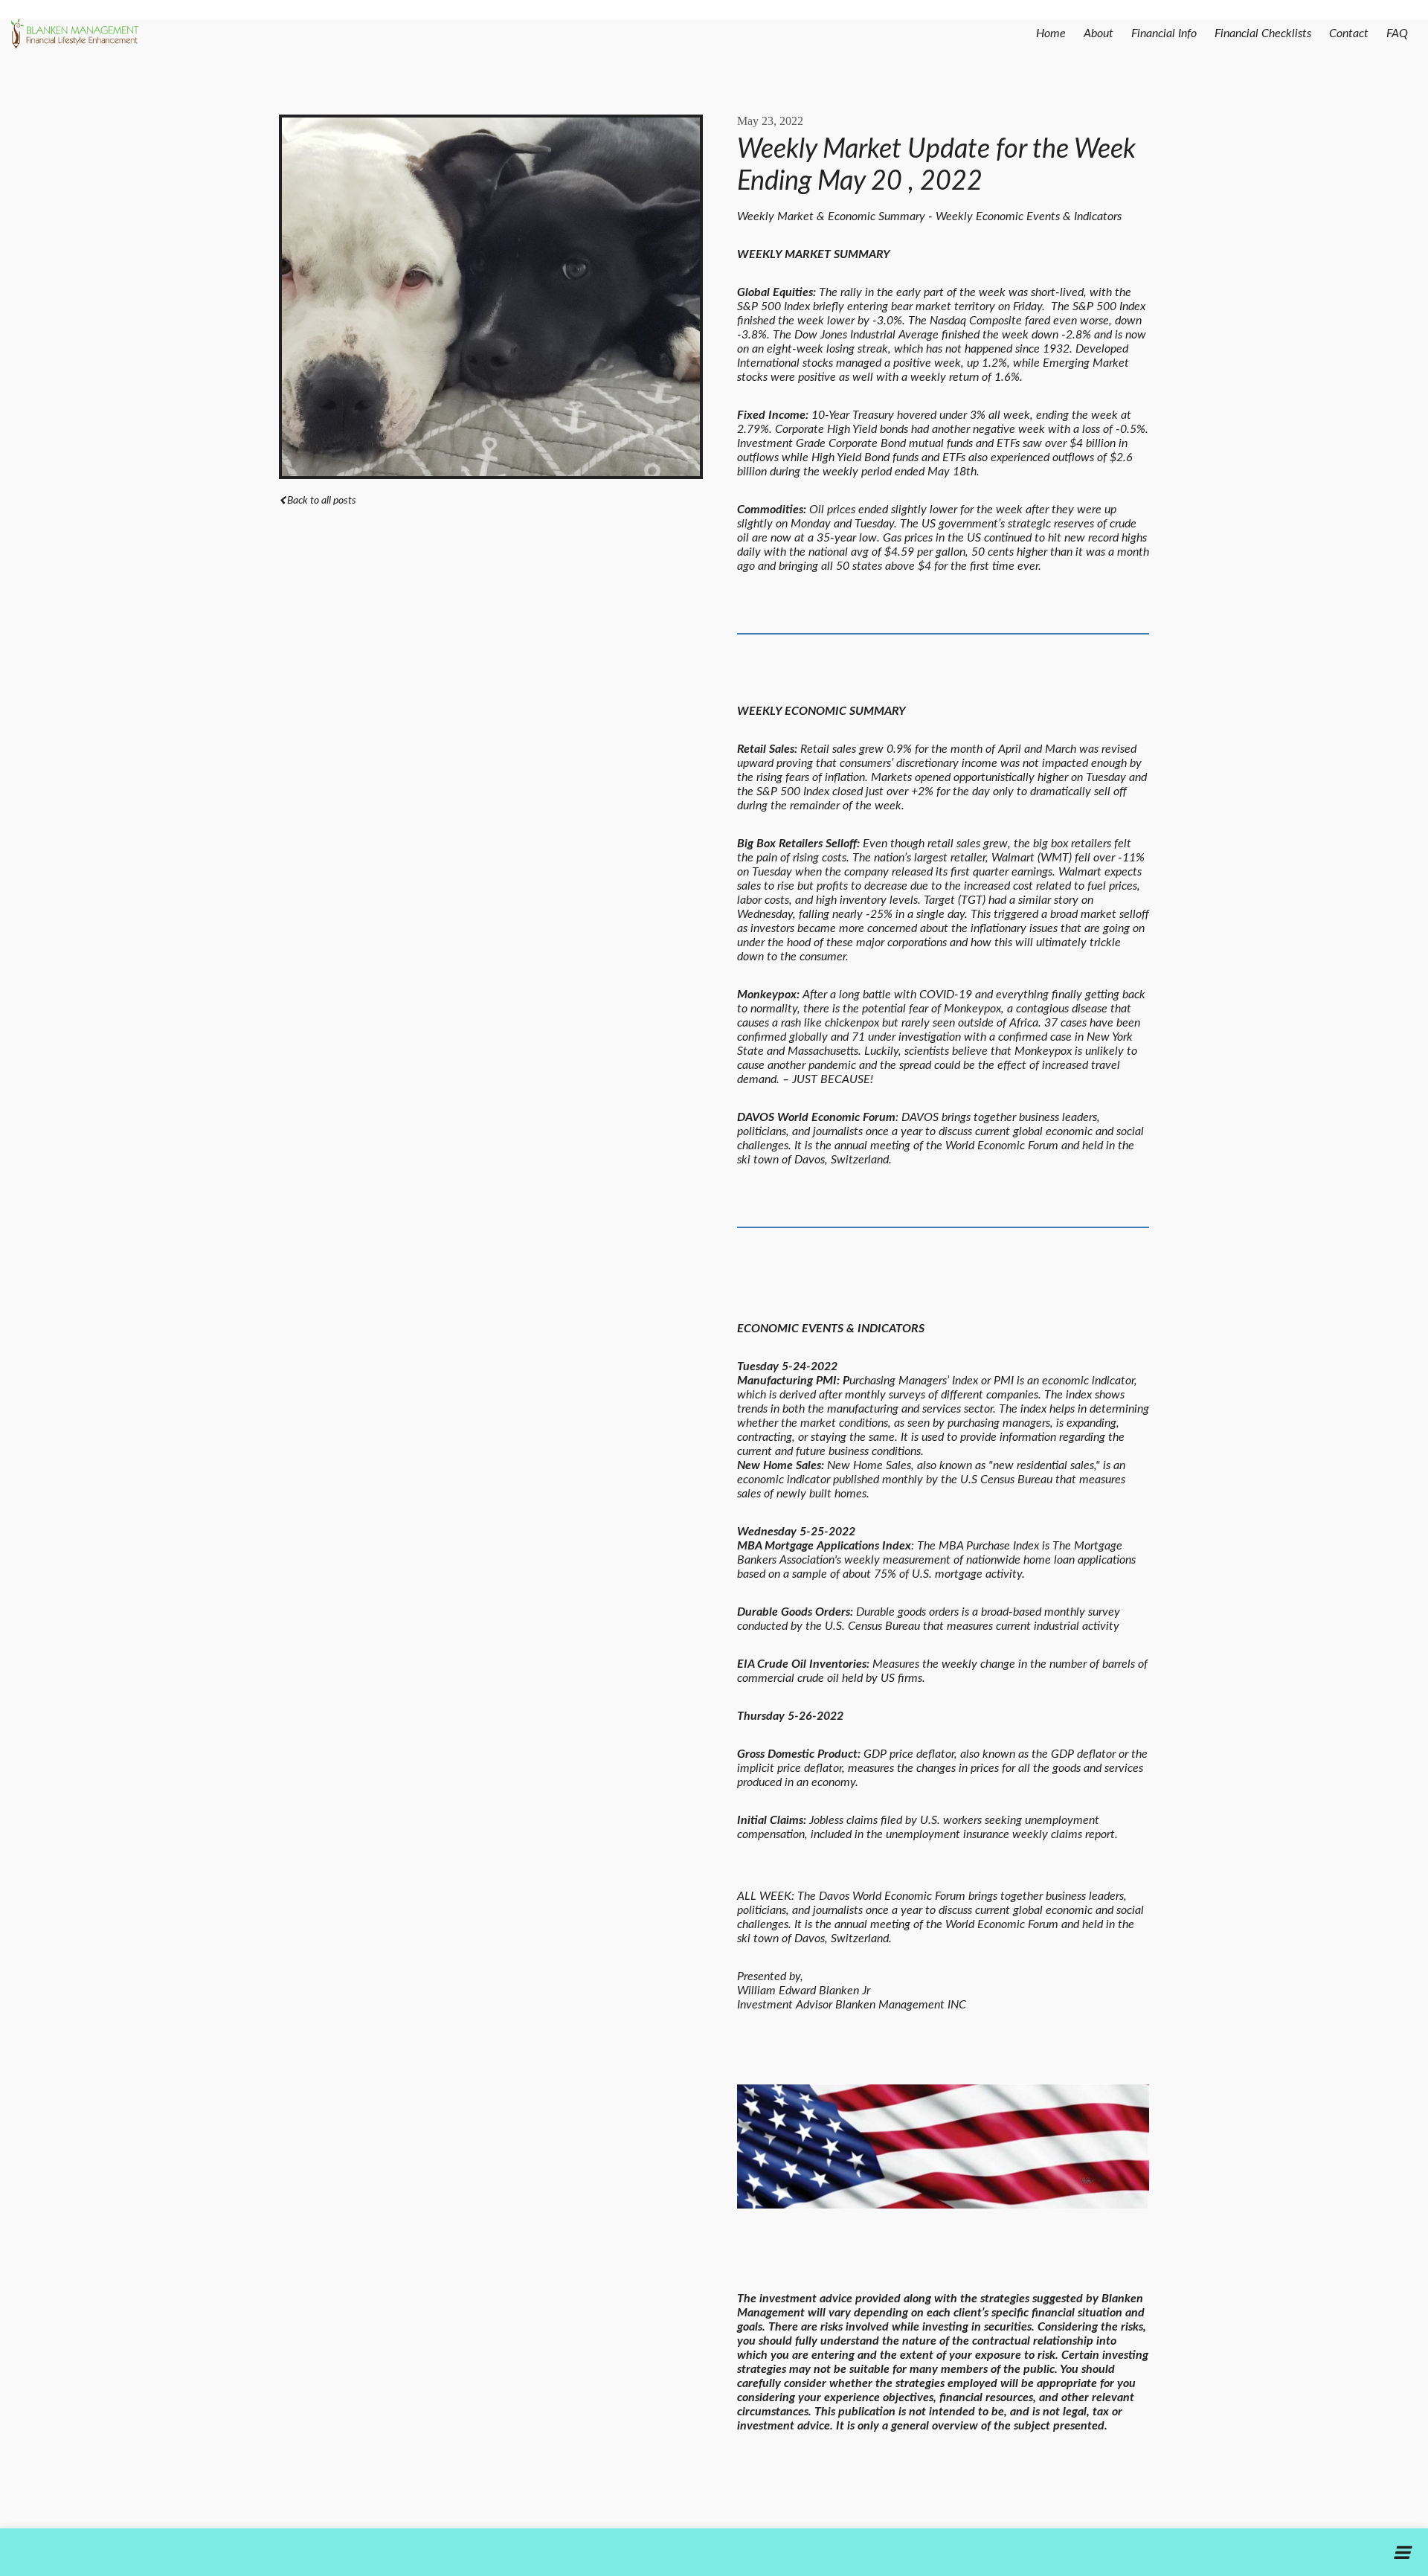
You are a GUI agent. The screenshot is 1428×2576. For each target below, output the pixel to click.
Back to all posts (322, 501)
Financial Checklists (1263, 33)
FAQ (1397, 33)
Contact (1349, 33)
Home (1051, 33)
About (1099, 33)
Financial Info (1164, 33)
